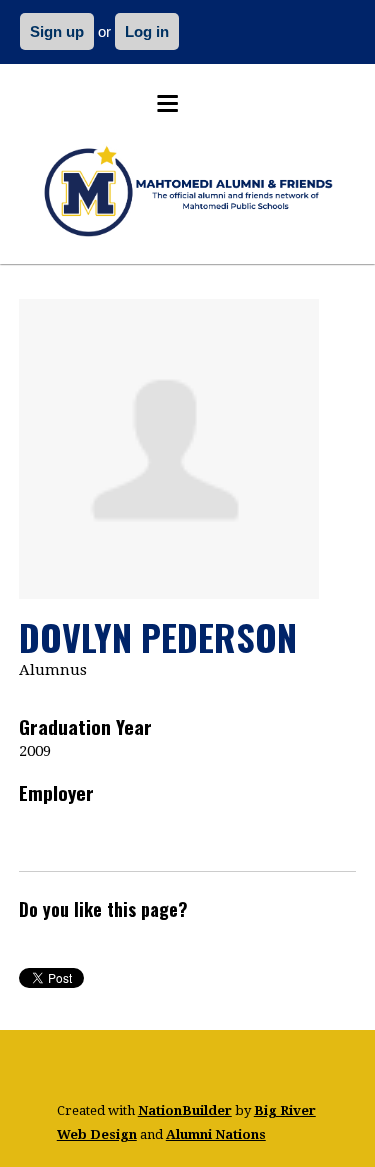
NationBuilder (185, 1110)
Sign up (57, 31)
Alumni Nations (216, 1134)
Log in (147, 31)
